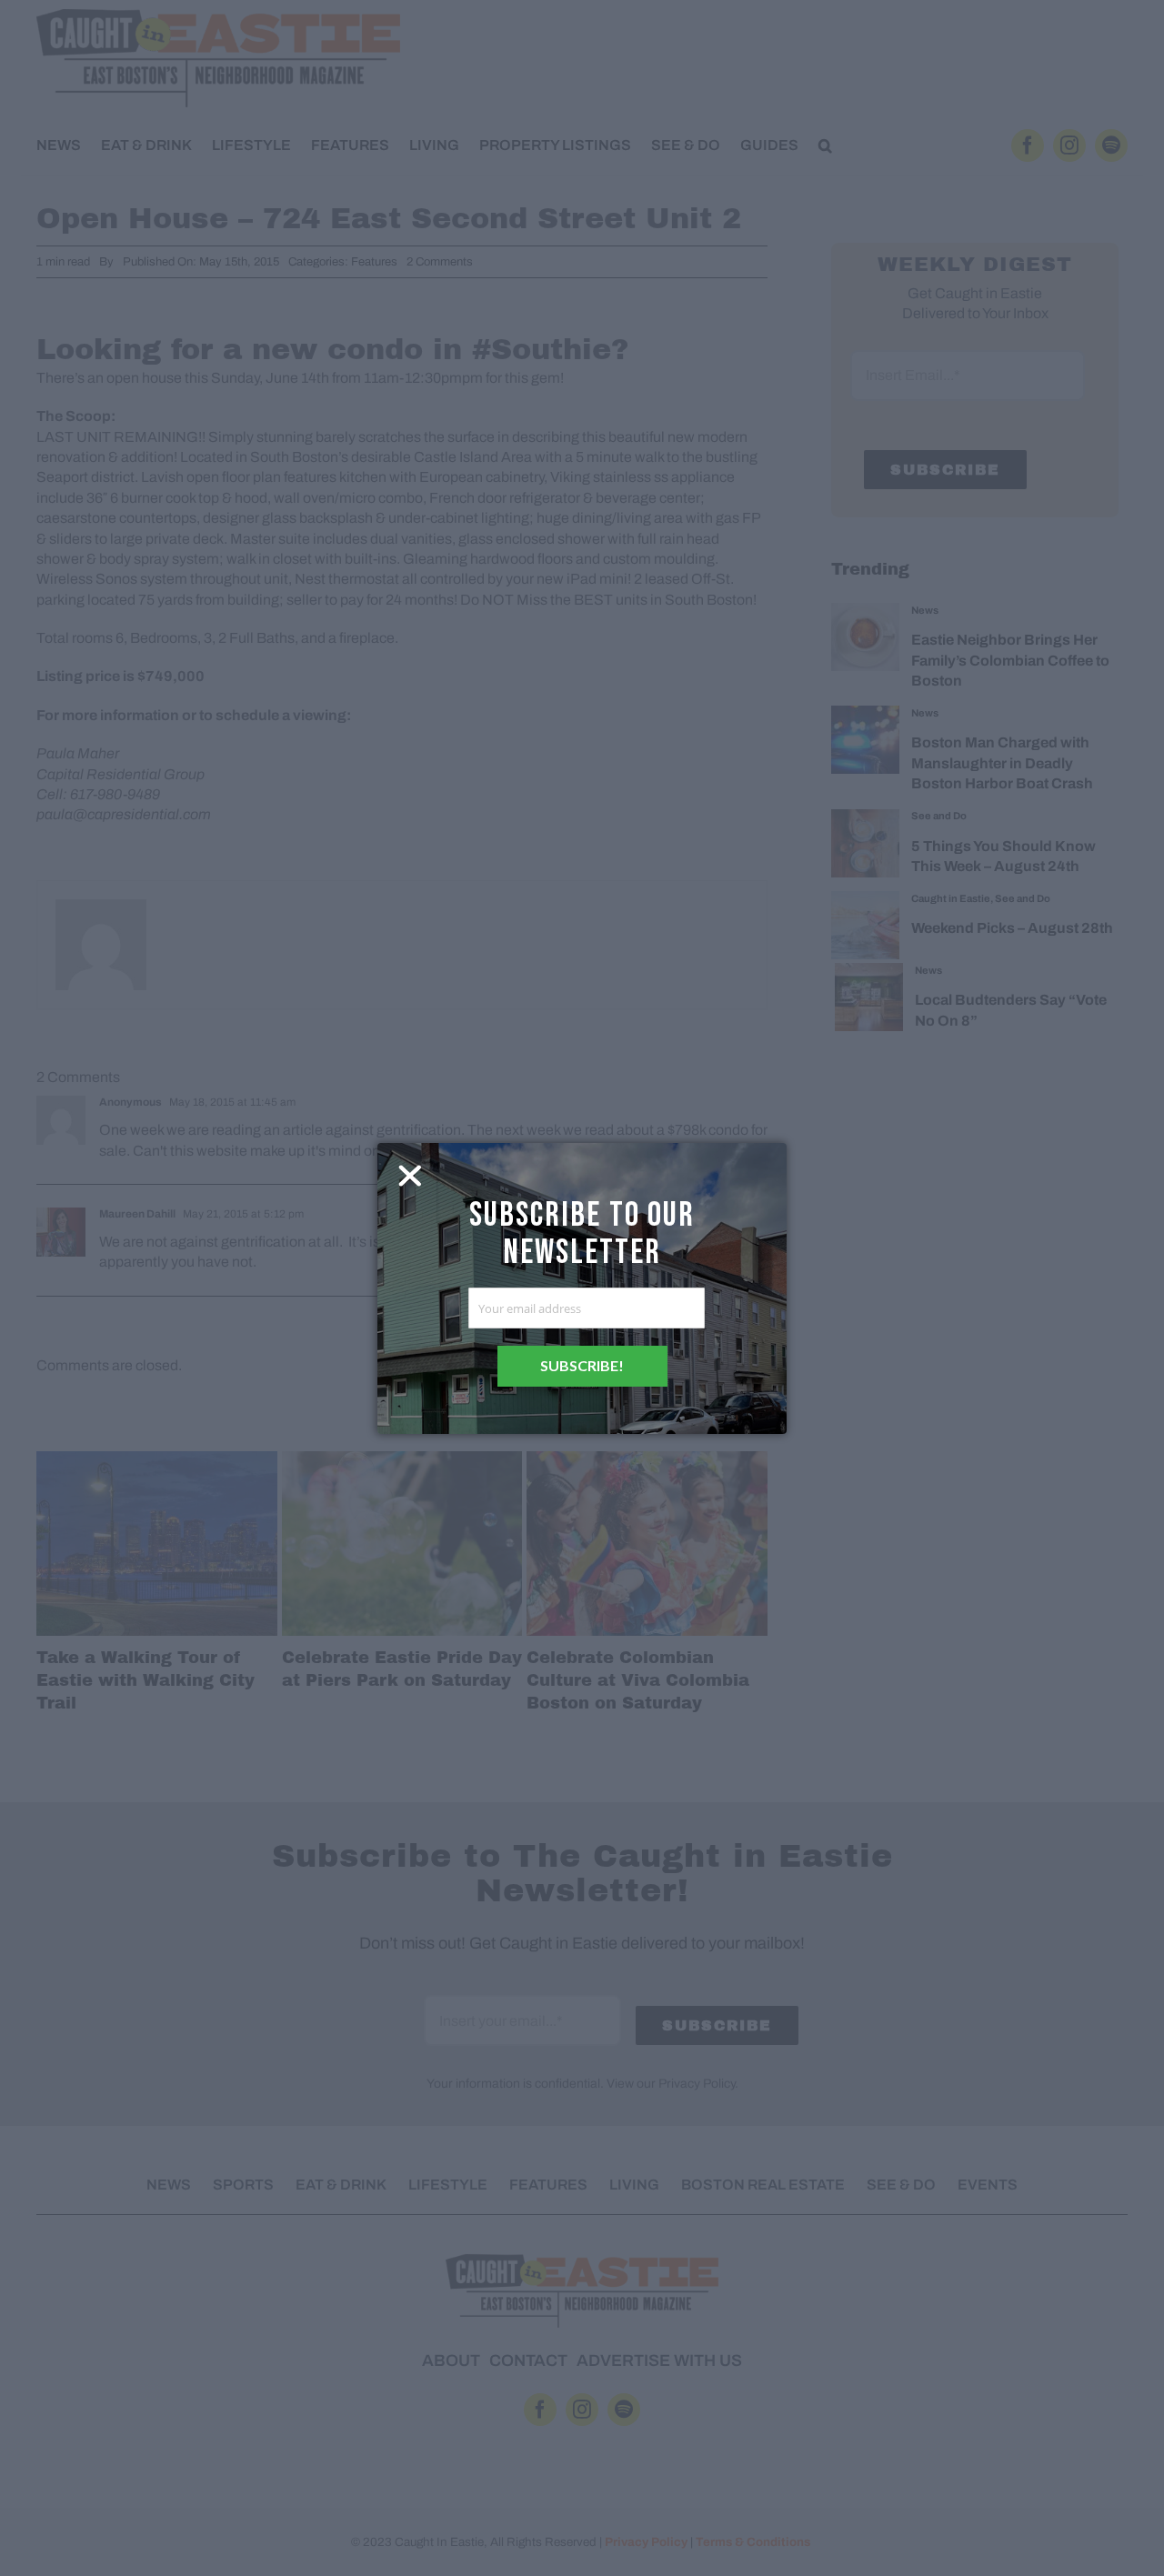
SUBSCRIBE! (582, 1365)
